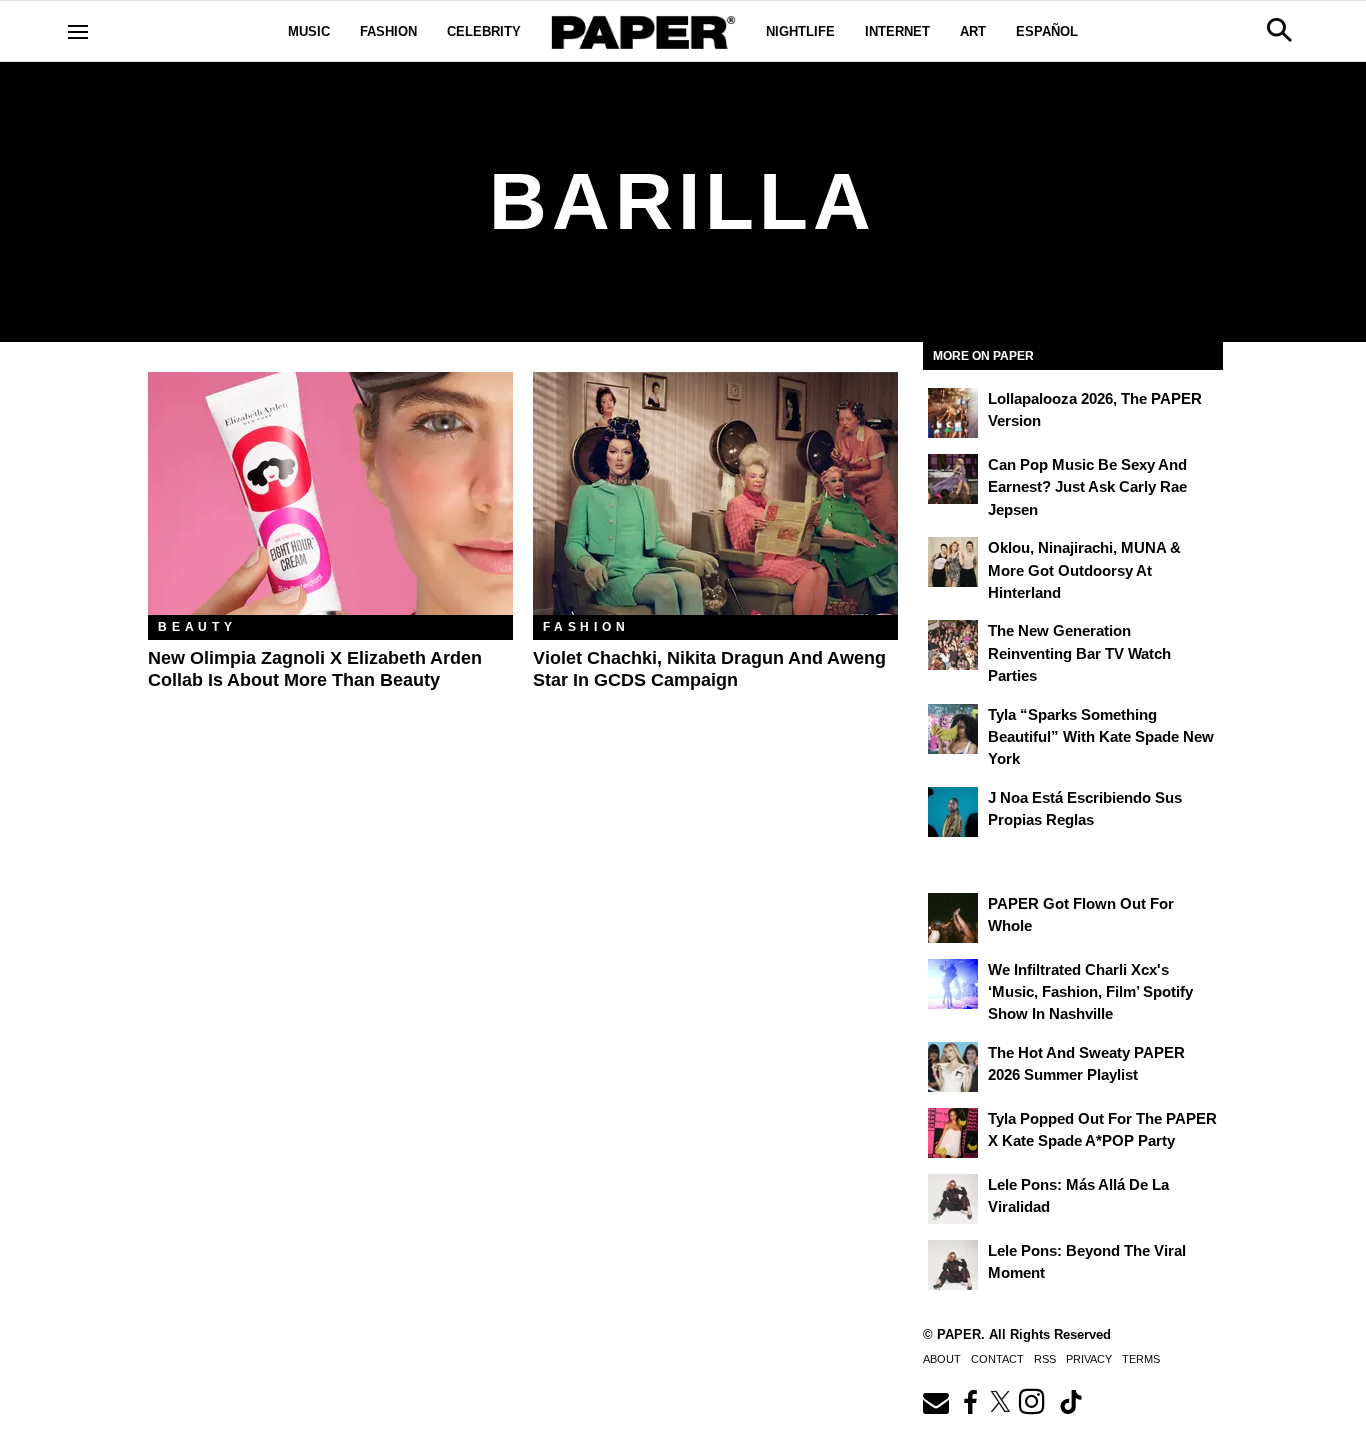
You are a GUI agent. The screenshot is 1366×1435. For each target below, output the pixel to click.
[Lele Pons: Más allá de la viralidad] (953, 1199)
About (942, 1359)
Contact (997, 1359)
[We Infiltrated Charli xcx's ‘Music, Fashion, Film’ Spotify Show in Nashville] (953, 984)
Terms (1141, 1359)
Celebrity (484, 31)
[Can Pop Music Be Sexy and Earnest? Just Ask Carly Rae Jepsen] (953, 479)
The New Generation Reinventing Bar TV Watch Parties (1079, 653)
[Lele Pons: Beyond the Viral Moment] (953, 1265)
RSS (1045, 1359)
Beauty (197, 627)
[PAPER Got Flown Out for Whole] (953, 918)
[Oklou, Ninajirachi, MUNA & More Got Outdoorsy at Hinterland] (953, 562)
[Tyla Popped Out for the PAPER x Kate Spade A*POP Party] (953, 1133)
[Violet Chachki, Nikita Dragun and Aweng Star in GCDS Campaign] (715, 493)
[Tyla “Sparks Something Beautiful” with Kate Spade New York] (953, 729)
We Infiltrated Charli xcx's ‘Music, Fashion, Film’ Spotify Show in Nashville (1090, 992)
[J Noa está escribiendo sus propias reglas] (953, 812)
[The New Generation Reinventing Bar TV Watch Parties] (953, 645)
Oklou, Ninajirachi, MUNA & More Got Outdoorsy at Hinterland (1084, 570)
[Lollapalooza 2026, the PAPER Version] (953, 413)
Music (309, 31)
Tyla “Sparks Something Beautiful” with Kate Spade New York (1101, 737)
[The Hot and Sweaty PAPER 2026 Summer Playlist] (953, 1067)
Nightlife (800, 31)
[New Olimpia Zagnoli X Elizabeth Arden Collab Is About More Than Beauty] (330, 493)
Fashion (388, 31)
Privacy (1089, 1359)
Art (973, 31)
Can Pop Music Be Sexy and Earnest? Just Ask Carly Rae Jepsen (1087, 487)
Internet (897, 31)
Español (1047, 31)
